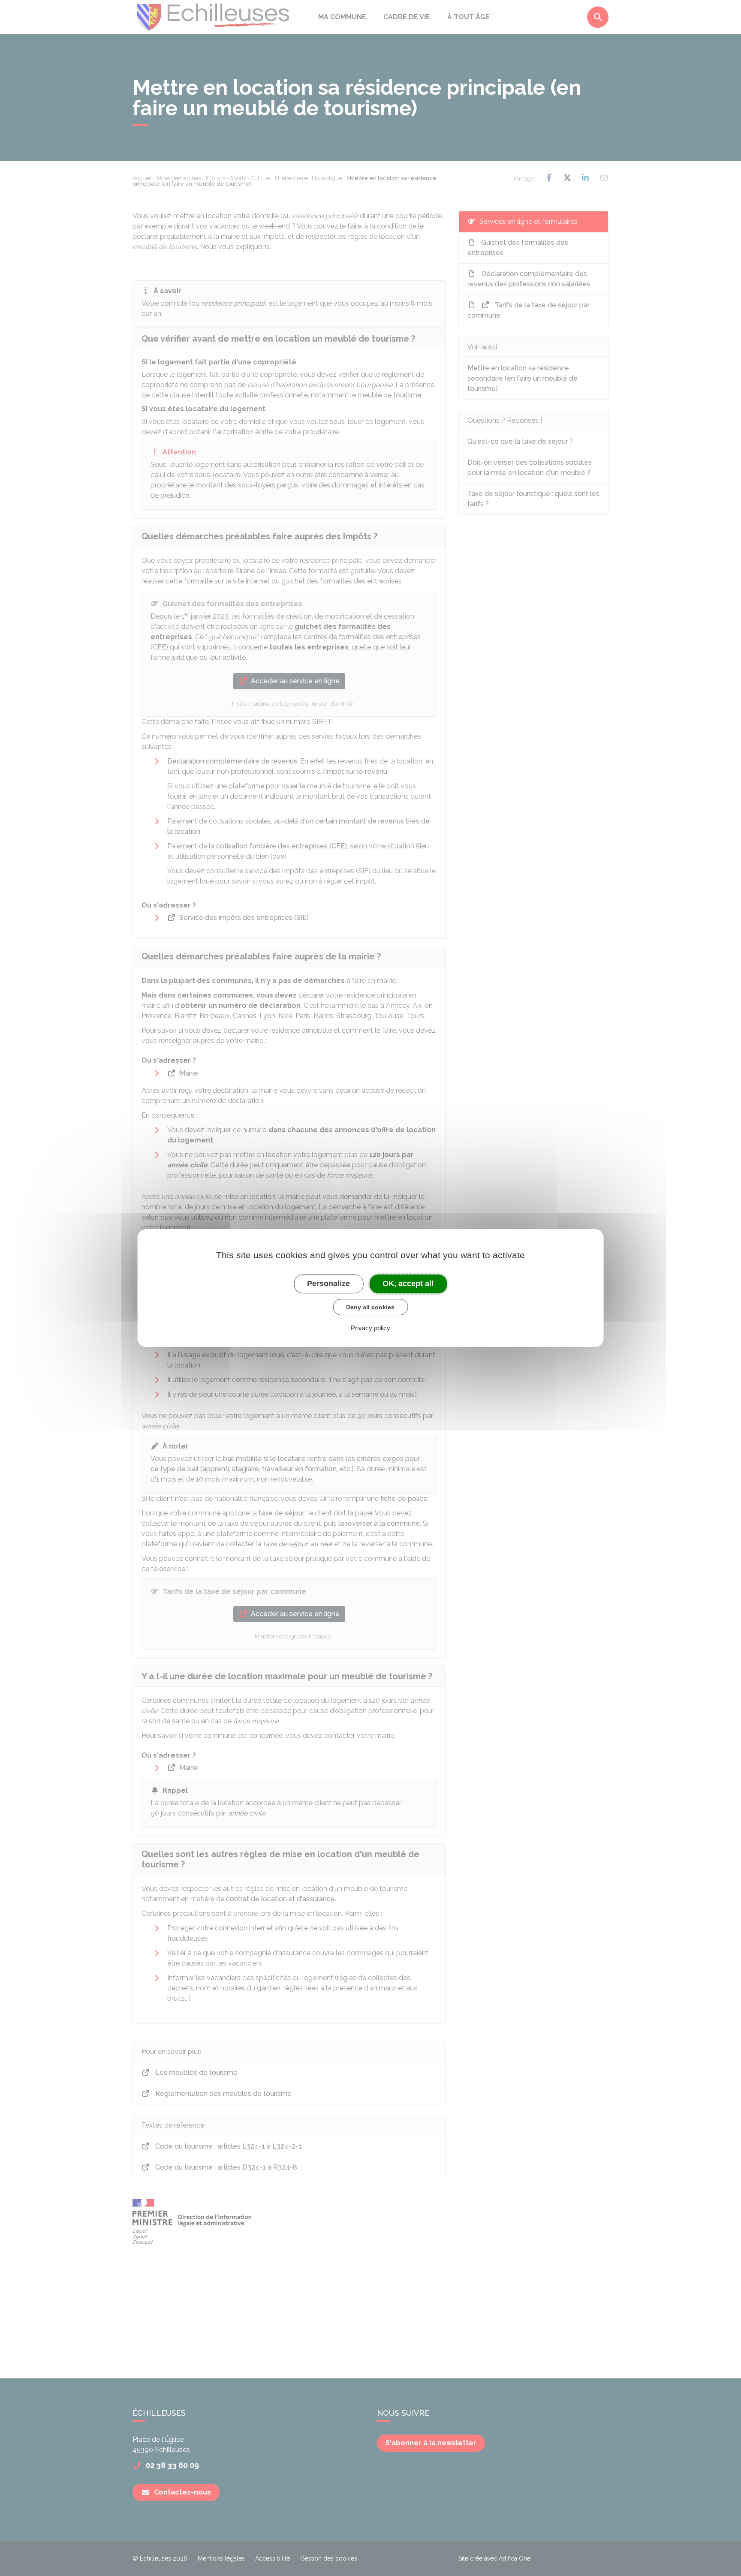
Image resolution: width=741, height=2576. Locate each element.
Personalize (328, 1283)
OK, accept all (408, 1283)
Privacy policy (370, 1328)
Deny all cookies (370, 1307)
